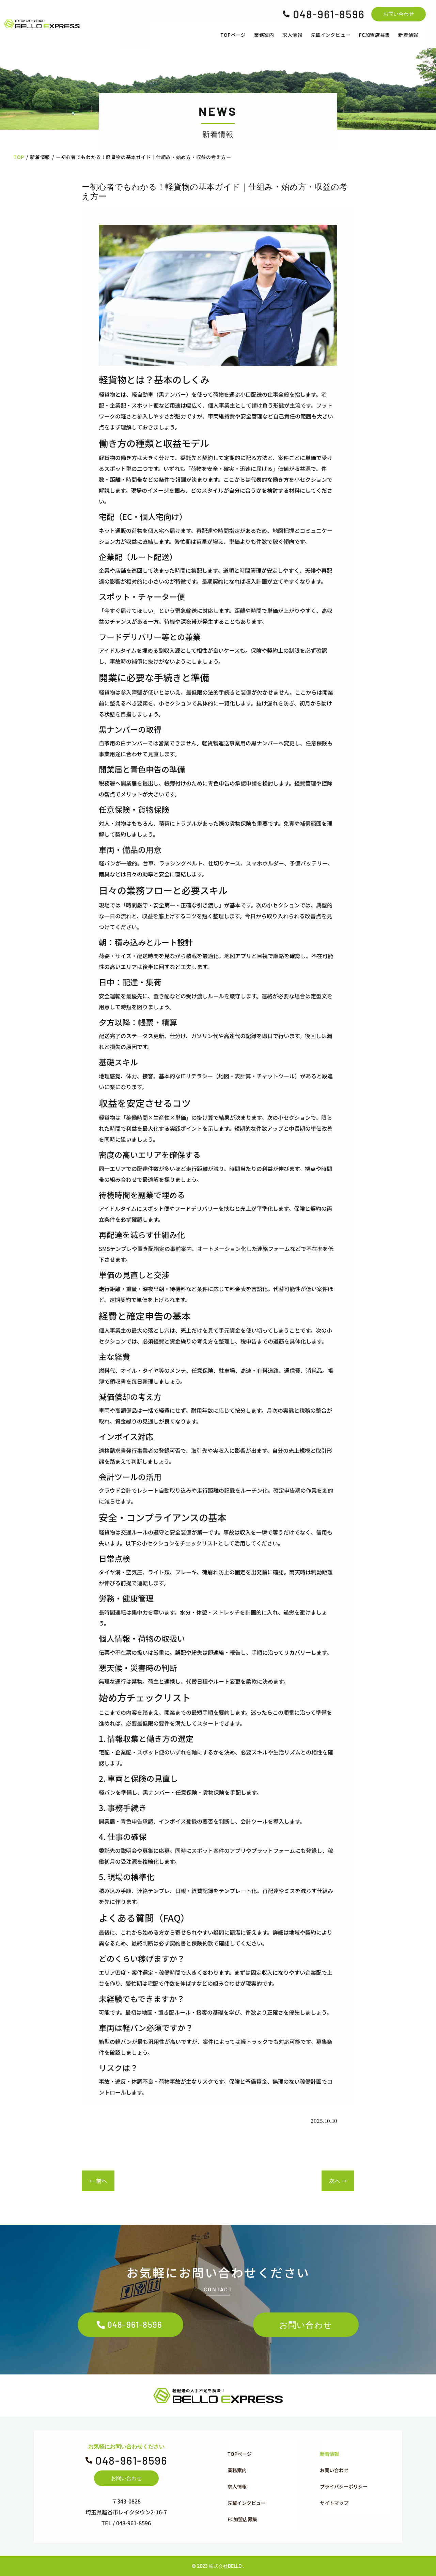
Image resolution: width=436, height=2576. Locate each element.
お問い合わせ (399, 14)
